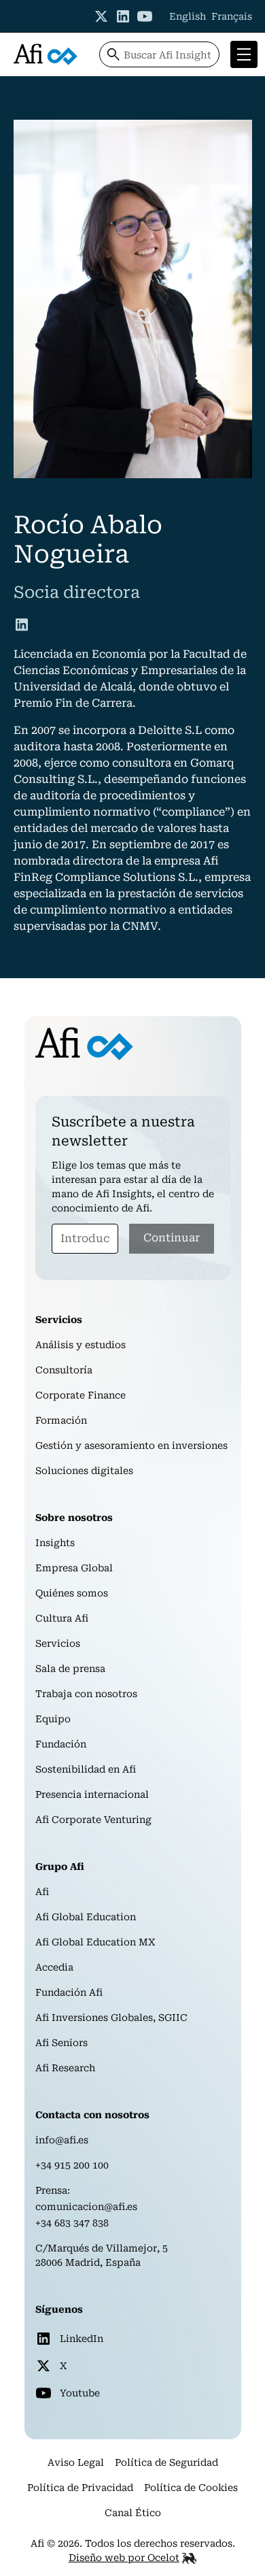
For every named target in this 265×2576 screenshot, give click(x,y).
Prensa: (53, 2190)
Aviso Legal (76, 2462)
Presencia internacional (92, 1794)
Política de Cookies (191, 2488)
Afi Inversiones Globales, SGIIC (111, 2018)
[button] (241, 54)
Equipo (53, 1719)
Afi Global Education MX (95, 1942)
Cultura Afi (62, 1618)
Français (232, 16)
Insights (55, 1543)
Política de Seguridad (166, 2462)
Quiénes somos (72, 1593)
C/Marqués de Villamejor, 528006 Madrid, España (102, 2255)
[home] (46, 54)
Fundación (61, 1744)
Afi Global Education (86, 1917)
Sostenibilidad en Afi (86, 1769)
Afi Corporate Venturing (93, 1820)
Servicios (58, 1643)
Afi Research (65, 2068)
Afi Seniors (61, 2043)
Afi (42, 1892)
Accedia (54, 1967)
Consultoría (64, 1370)
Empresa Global (74, 1568)
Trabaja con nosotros (86, 1694)
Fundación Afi (69, 1992)
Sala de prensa (70, 1669)
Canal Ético (133, 2513)
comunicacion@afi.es (86, 2207)
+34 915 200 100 (72, 2165)
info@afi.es (62, 2140)
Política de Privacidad (80, 2488)
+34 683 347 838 (72, 2223)
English (188, 16)
